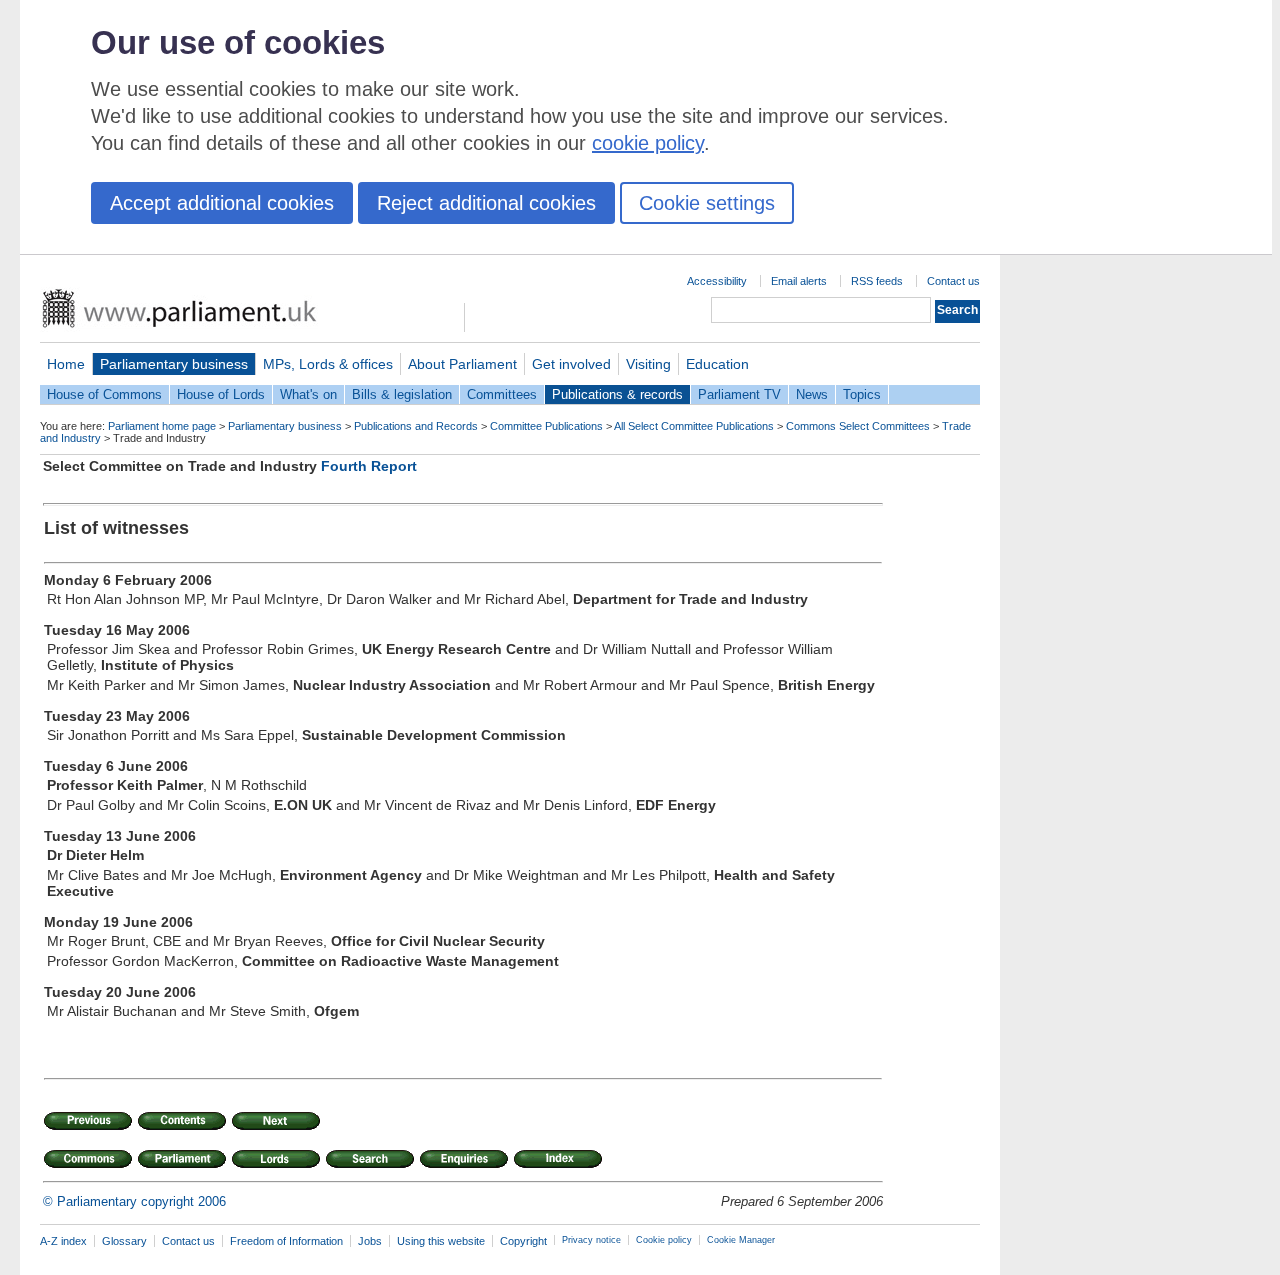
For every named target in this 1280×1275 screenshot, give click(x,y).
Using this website (441, 1241)
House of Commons (104, 394)
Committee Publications (546, 426)
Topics (862, 394)
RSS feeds (877, 281)
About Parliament (462, 364)
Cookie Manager (741, 1240)
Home (66, 364)
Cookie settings (707, 203)
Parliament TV (739, 394)
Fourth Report (369, 466)
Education (717, 364)
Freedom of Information (286, 1241)
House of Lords (221, 394)
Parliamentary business (174, 364)
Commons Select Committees (858, 426)
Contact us (953, 281)
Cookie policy (664, 1240)
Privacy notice (591, 1240)
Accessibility (717, 281)
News (812, 394)
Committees (502, 394)
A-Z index (63, 1241)
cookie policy (648, 143)
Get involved (571, 364)
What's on (308, 394)
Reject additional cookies (486, 203)
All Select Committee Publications (694, 426)
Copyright (523, 1241)
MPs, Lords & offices (328, 364)
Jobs (370, 1241)
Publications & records (617, 394)
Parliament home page (162, 426)
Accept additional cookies (222, 203)
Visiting (648, 364)
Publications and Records (416, 426)
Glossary (124, 1241)
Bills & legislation (402, 394)
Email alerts (799, 281)
